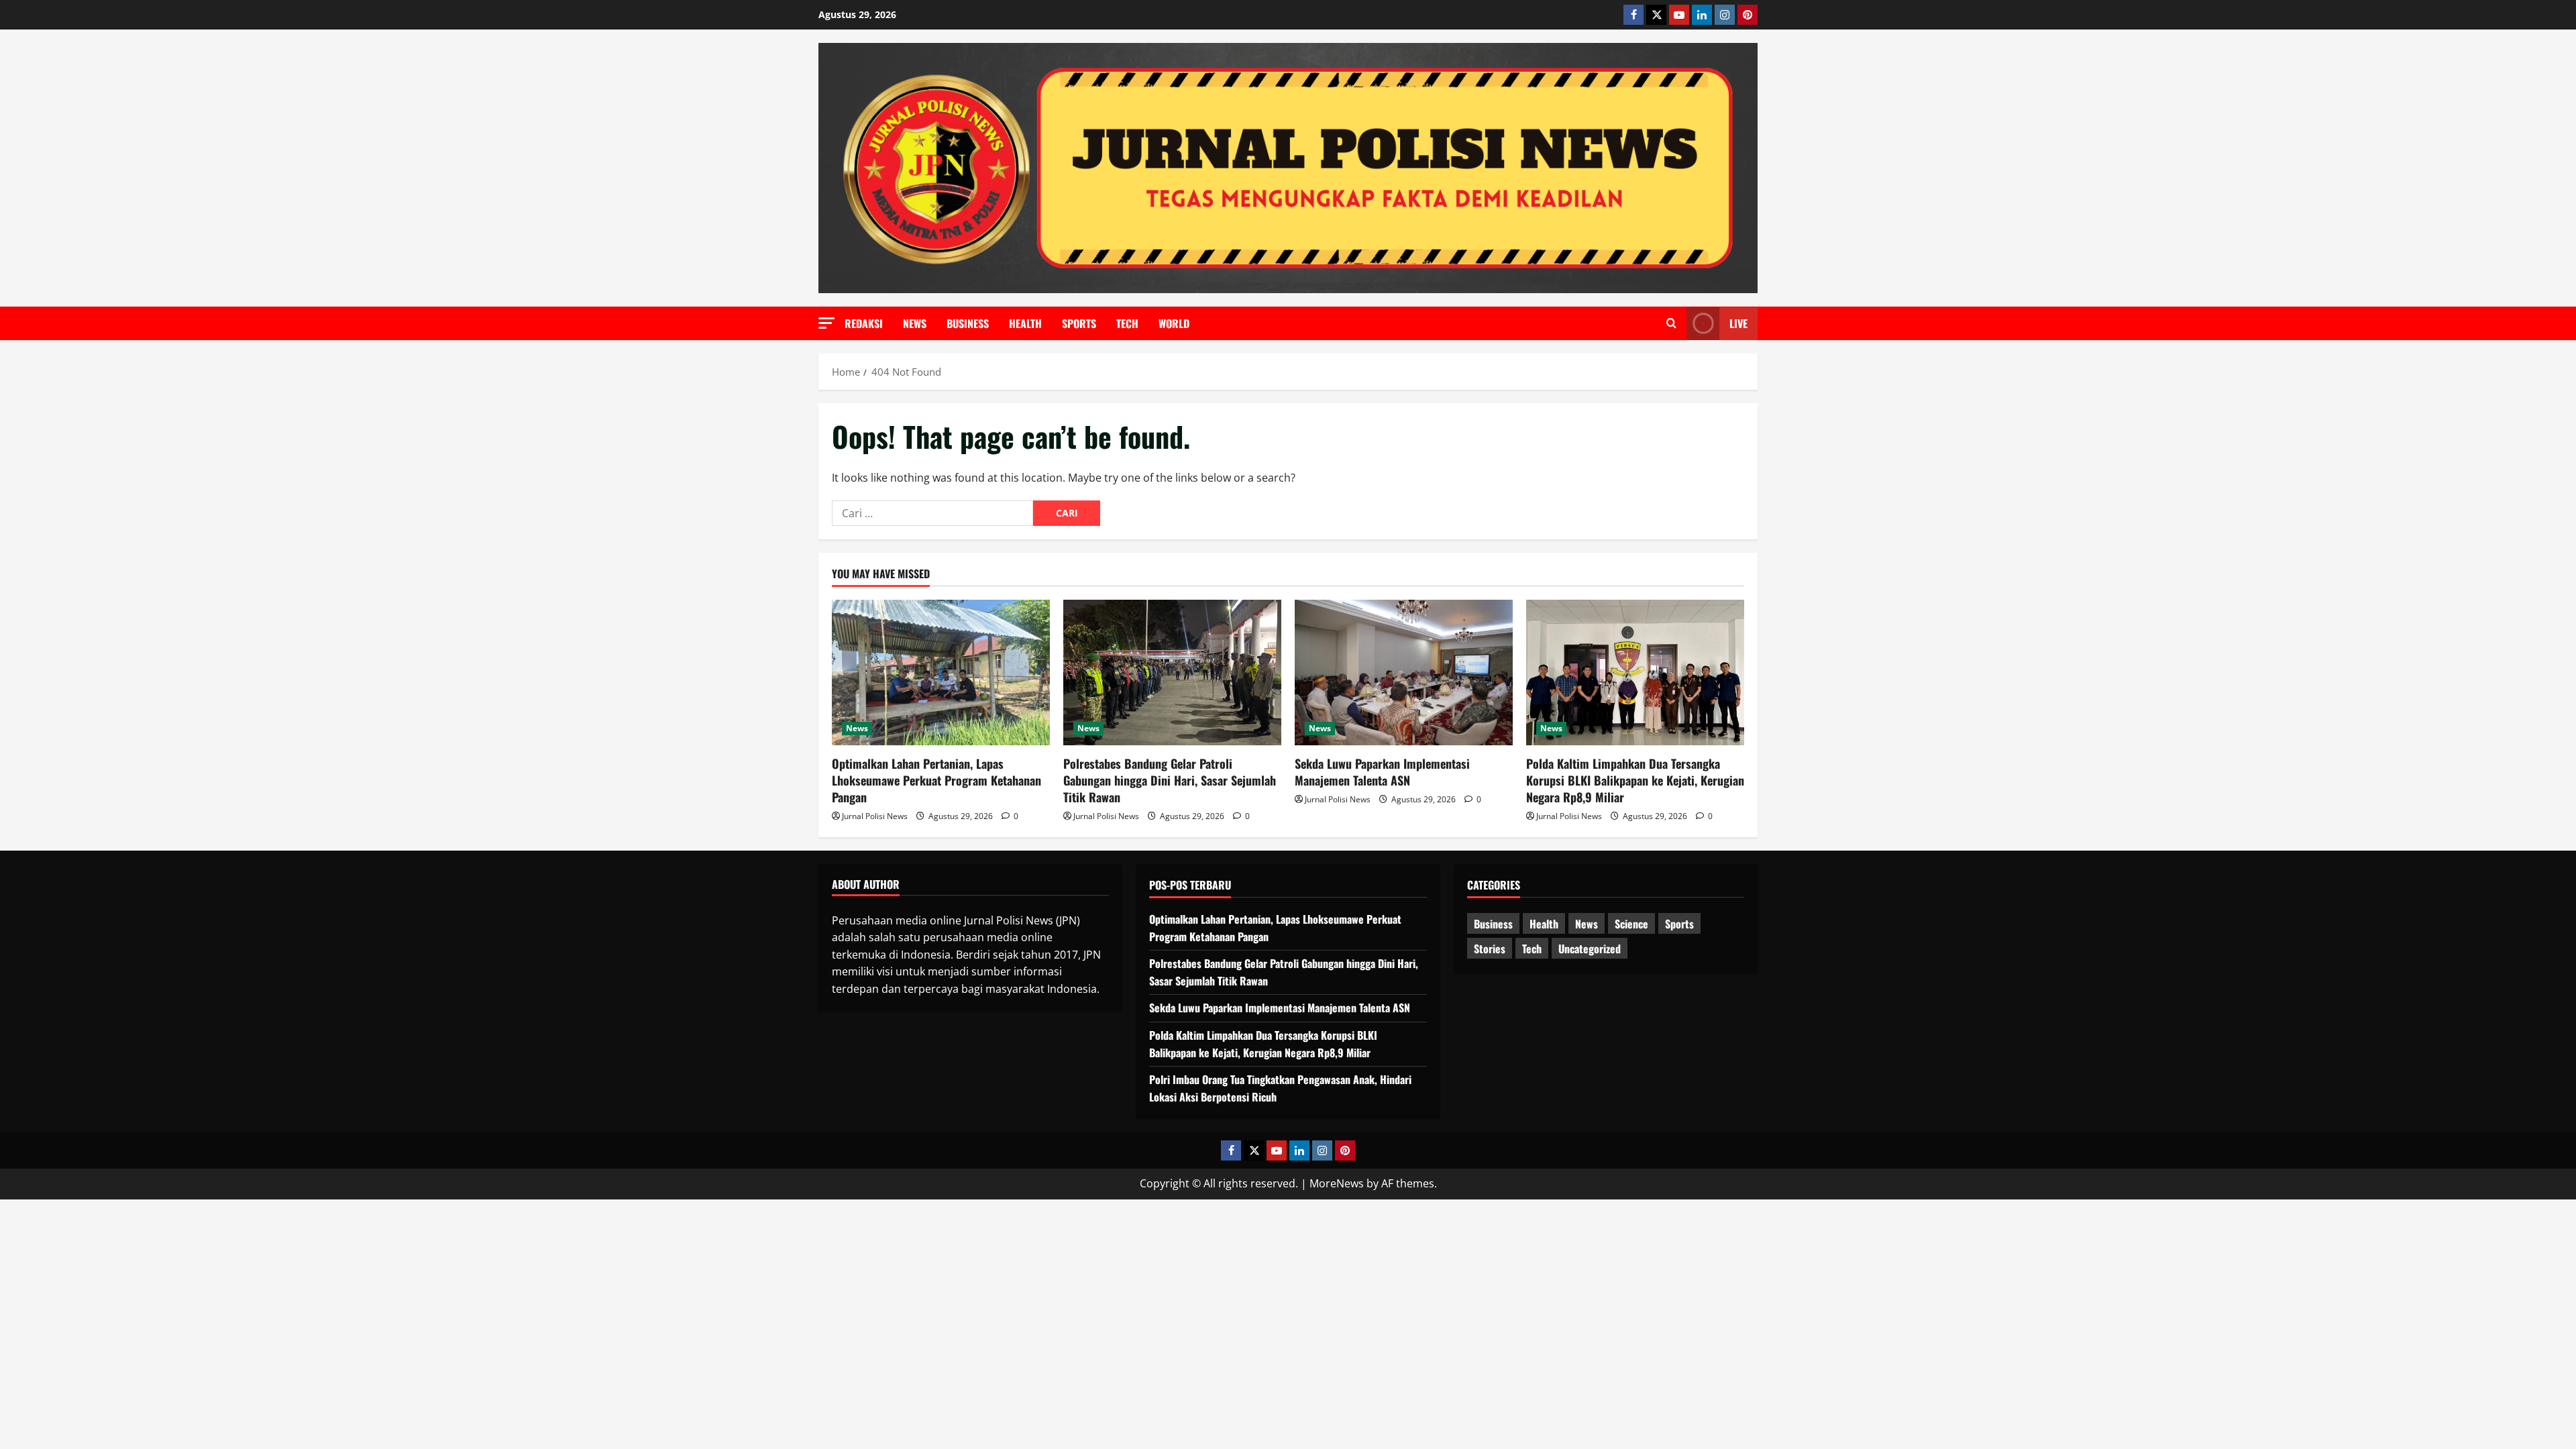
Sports (1079, 323)
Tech (1127, 323)
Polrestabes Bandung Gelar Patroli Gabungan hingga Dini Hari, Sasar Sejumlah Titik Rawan (1170, 780)
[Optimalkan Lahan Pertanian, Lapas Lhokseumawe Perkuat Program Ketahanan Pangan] (941, 673)
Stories (1490, 949)
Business (968, 323)
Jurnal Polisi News (875, 816)
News (915, 323)
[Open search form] (1671, 323)
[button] (826, 323)
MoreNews (1337, 1183)
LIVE (1738, 323)
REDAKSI (864, 323)
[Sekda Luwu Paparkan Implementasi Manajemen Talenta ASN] (1404, 673)
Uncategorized (1590, 949)
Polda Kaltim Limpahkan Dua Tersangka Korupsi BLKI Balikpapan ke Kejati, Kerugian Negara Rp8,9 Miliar (1635, 780)
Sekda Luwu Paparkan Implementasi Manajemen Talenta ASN (1382, 772)
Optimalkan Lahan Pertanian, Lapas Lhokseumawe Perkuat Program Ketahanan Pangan (936, 780)
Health (1025, 323)
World (1174, 323)
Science (1631, 924)
